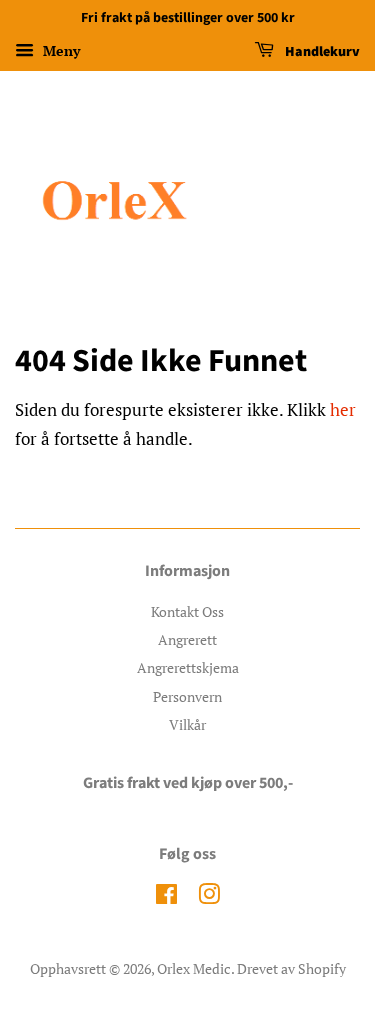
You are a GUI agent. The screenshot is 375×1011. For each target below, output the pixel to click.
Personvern (187, 696)
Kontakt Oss (187, 611)
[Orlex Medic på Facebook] (166, 897)
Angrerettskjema (188, 667)
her (343, 409)
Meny (59, 50)
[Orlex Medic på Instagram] (209, 897)
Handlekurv (321, 52)
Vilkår (187, 724)
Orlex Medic (194, 968)
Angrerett (187, 639)
